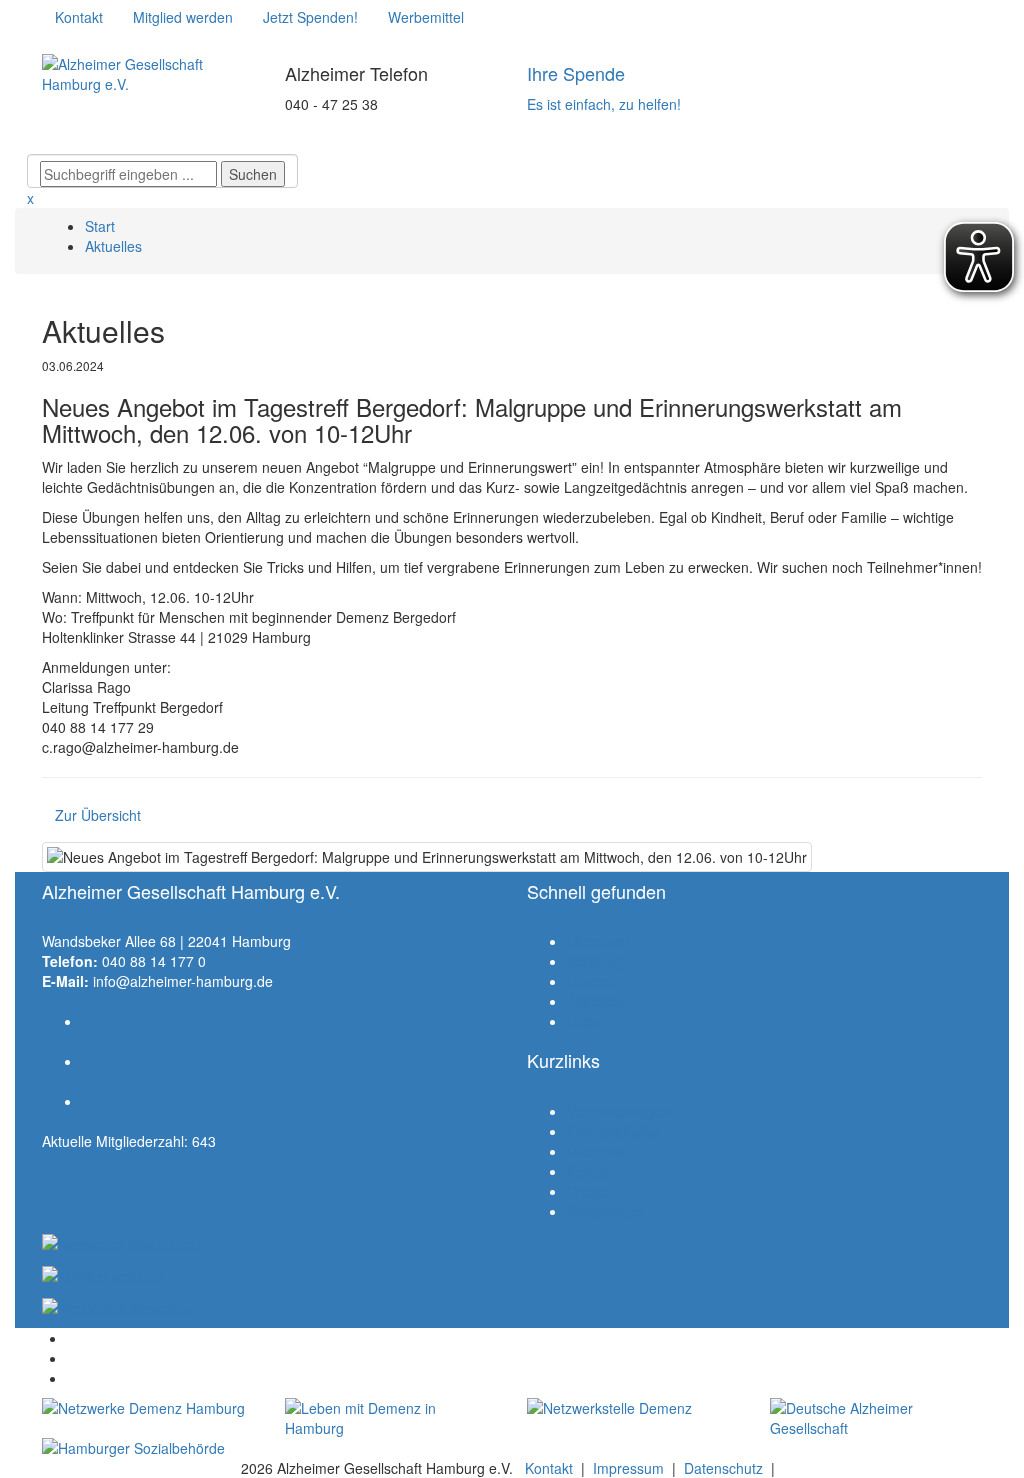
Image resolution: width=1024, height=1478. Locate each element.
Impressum (628, 1468)
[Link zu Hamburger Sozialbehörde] (148, 1448)
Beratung (596, 961)
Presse (589, 1191)
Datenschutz (723, 1468)
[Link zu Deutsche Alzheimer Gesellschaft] (876, 1418)
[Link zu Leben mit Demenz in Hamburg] (391, 1418)
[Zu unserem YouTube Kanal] (115, 46)
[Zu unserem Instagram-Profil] (85, 46)
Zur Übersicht (98, 815)
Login (584, 1021)
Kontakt (591, 1171)
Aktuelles (113, 246)
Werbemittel (605, 1211)
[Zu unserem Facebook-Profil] (55, 46)
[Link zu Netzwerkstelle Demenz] (633, 1408)
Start (100, 226)
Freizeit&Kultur (613, 1131)
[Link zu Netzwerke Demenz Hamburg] (148, 1408)
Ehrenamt (598, 941)
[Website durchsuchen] (162, 139)
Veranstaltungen (618, 1111)
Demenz (593, 981)
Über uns (596, 1151)
